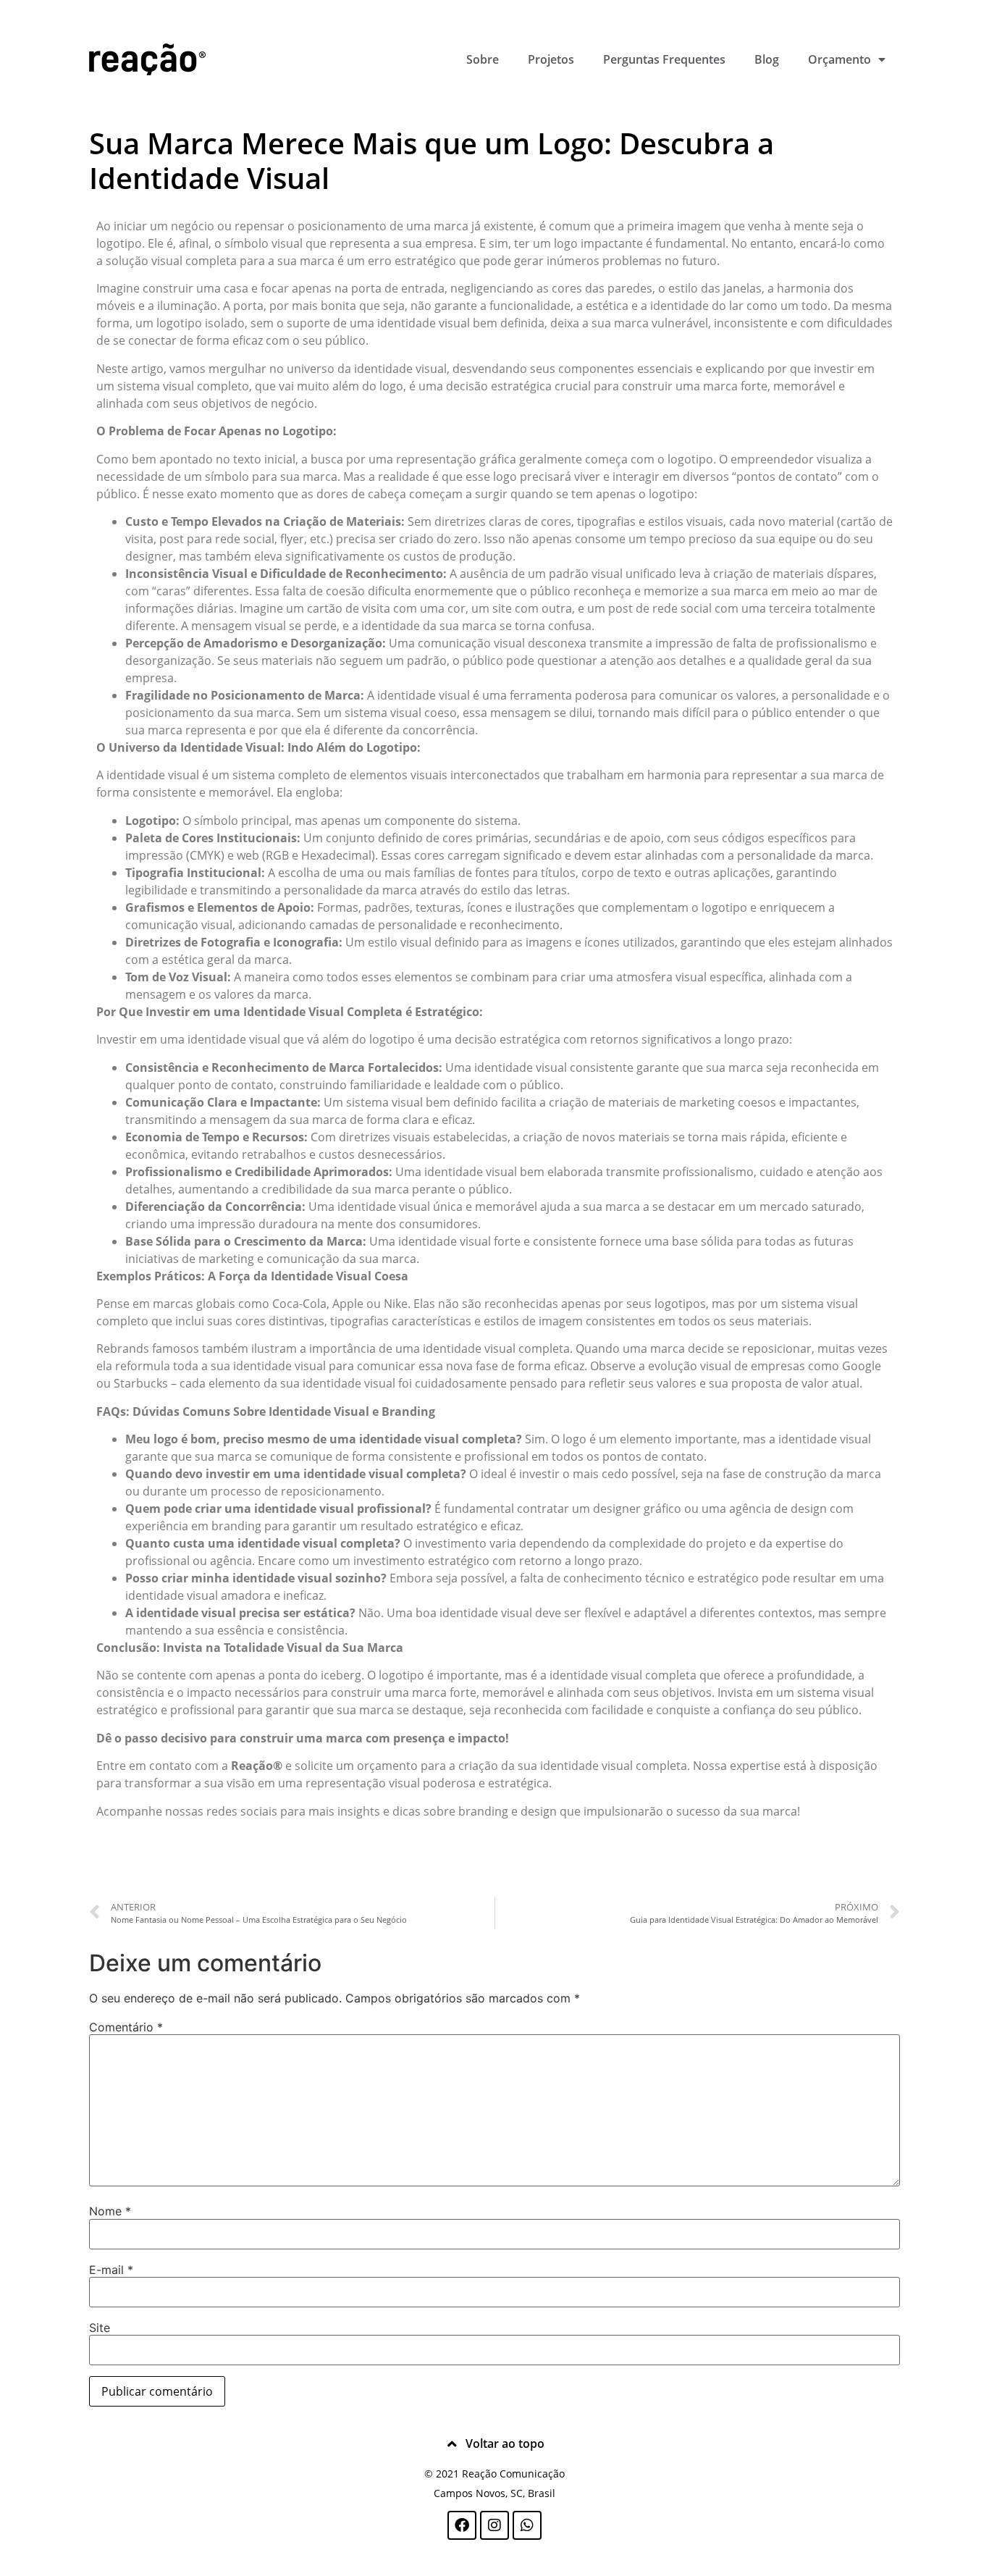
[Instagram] (494, 2525)
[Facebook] (462, 2525)
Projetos (551, 59)
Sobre (483, 59)
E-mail (111, 2270)
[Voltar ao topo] (453, 2444)
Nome (110, 2211)
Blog (767, 59)
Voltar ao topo (505, 2443)
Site (100, 2328)
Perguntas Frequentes (664, 59)
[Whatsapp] (527, 2525)
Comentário (126, 2027)
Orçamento (839, 59)
